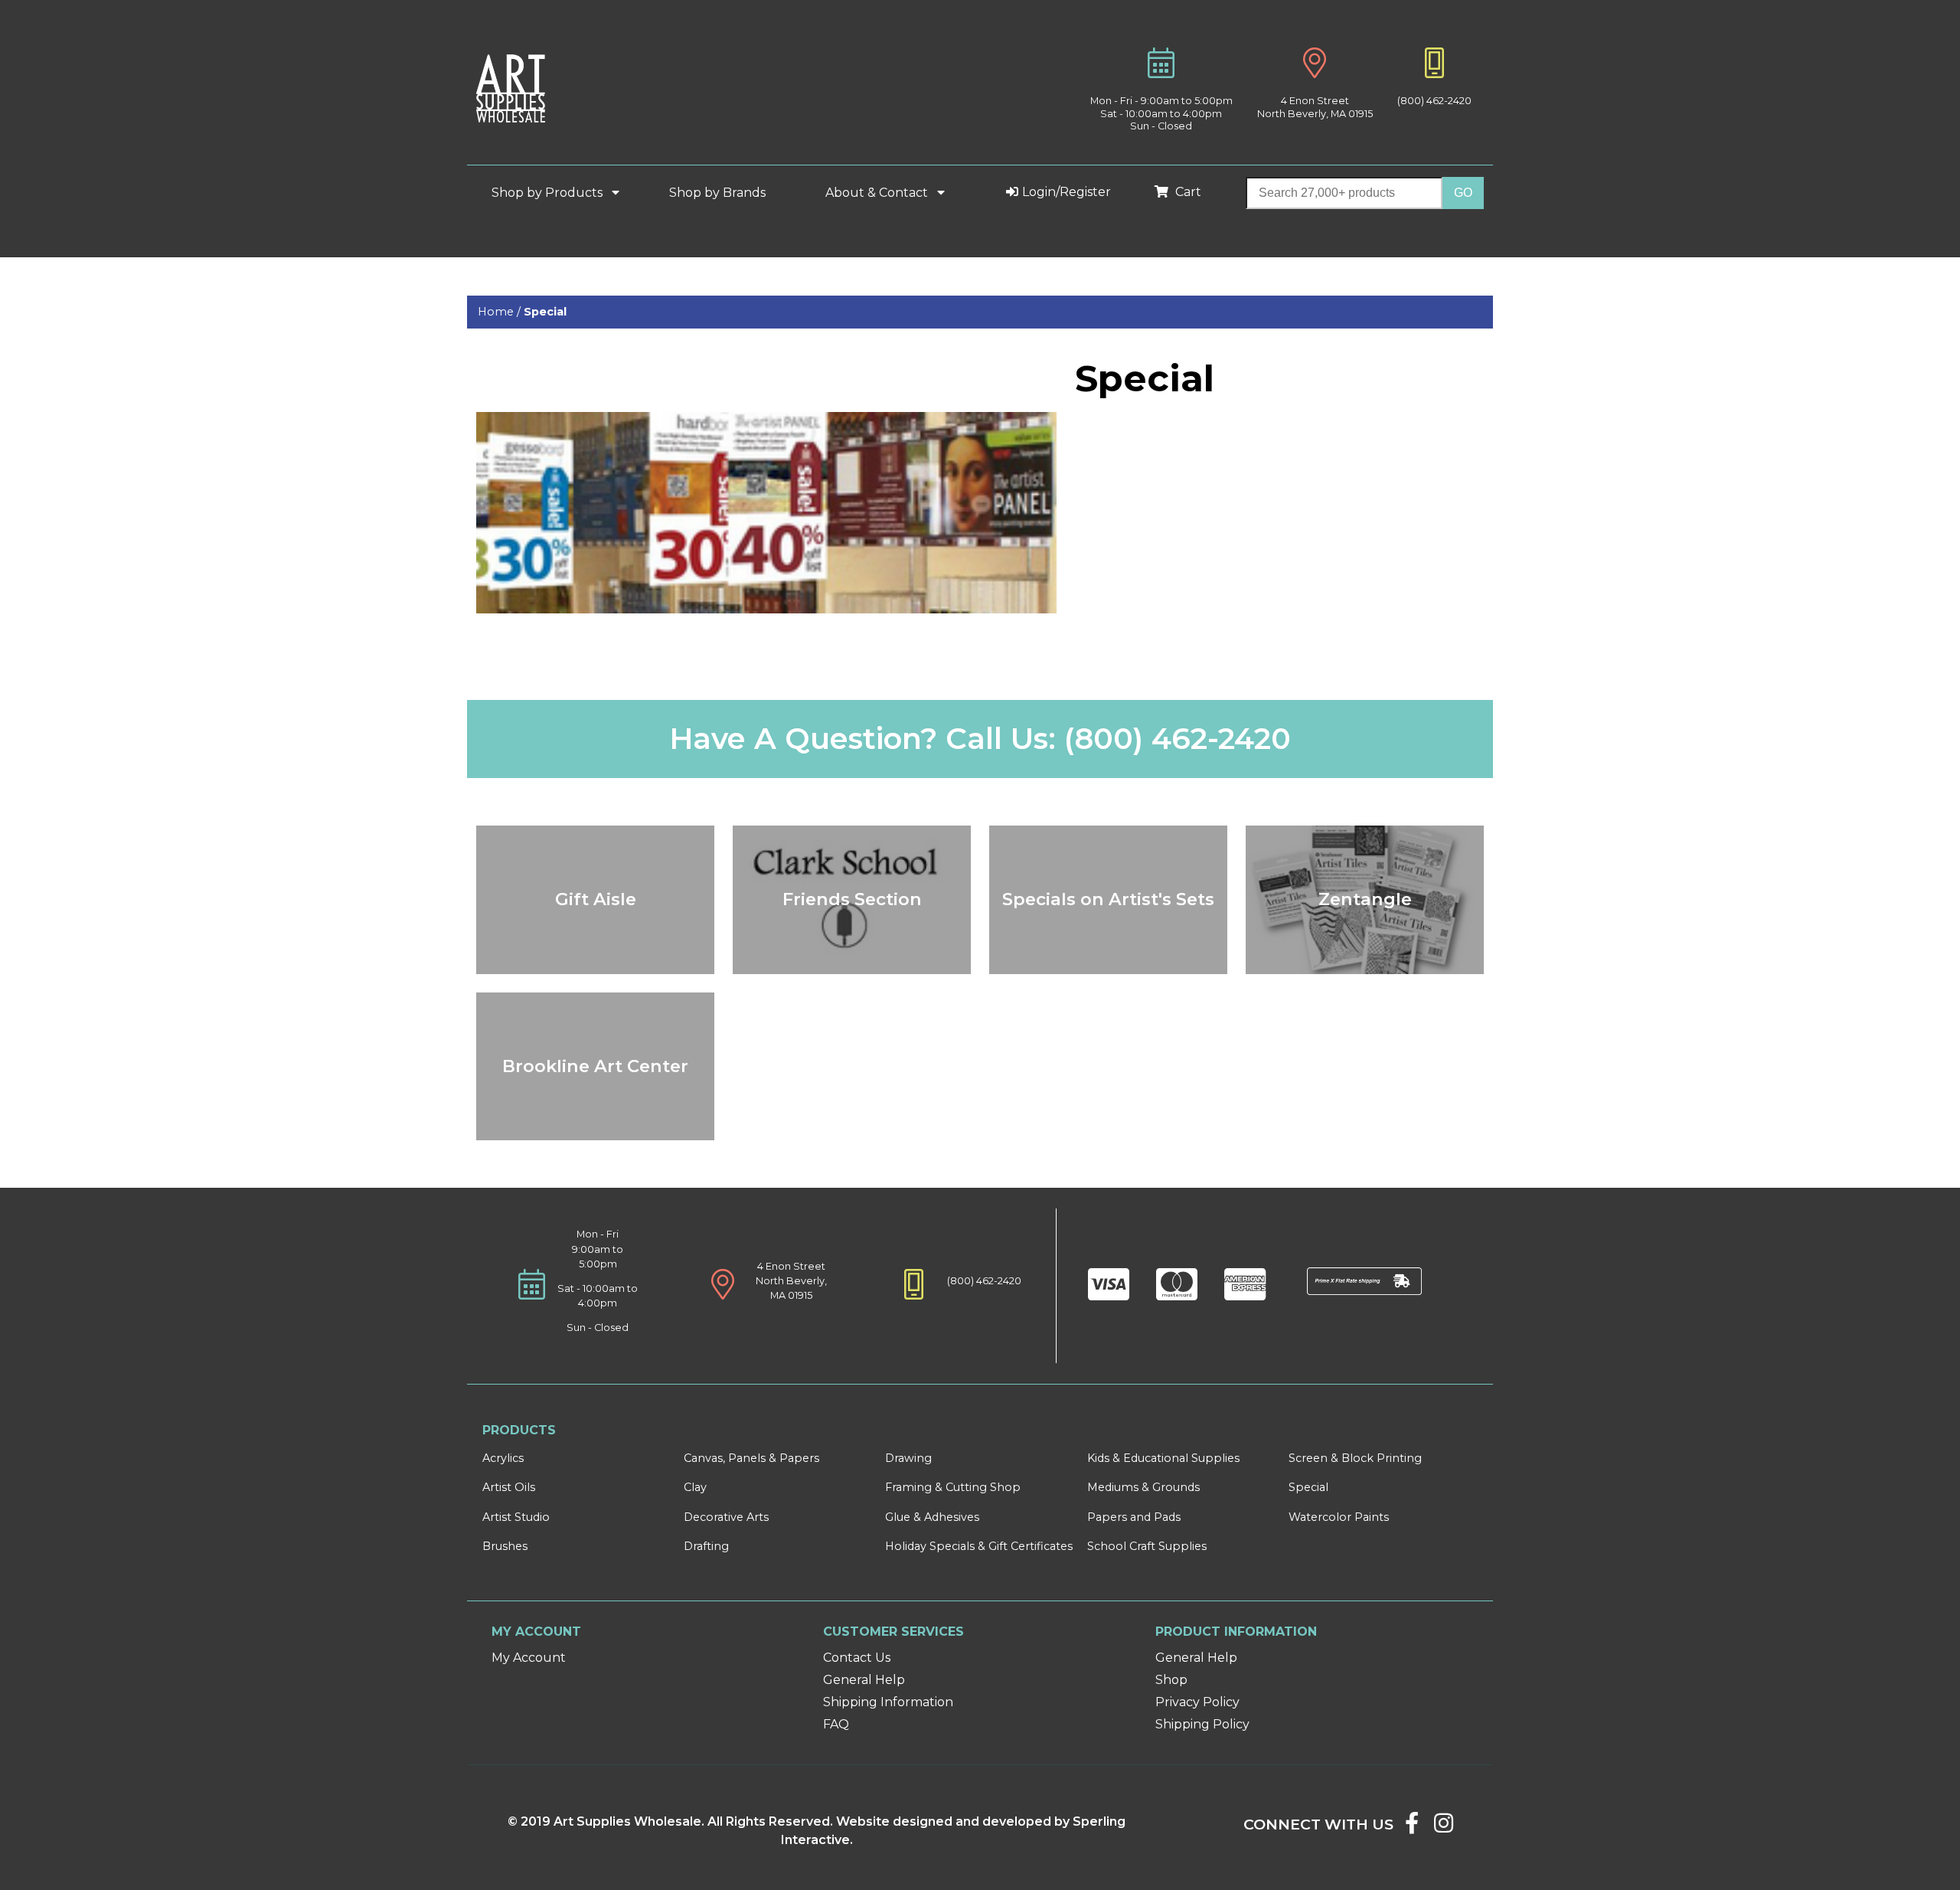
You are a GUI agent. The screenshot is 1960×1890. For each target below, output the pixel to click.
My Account (529, 1658)
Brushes (505, 1546)
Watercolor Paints (1339, 1517)
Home (496, 312)
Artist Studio (516, 1517)
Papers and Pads (1134, 1517)
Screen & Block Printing (1355, 1458)
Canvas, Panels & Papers (751, 1458)
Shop (1171, 1680)
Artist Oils (509, 1487)
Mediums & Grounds (1143, 1487)
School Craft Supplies (1147, 1546)
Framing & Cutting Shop (953, 1487)
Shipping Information (888, 1702)
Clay (695, 1487)
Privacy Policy (1197, 1702)
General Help (864, 1680)
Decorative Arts (726, 1517)
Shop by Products (549, 193)
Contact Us (857, 1658)
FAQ (836, 1724)
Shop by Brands (724, 193)
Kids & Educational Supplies (1163, 1458)
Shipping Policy (1202, 1724)
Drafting (706, 1546)
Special (1308, 1487)
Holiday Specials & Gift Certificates (979, 1546)
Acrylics (503, 1458)
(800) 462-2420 (1434, 101)
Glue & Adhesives (932, 1517)
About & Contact (878, 193)
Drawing (908, 1458)
